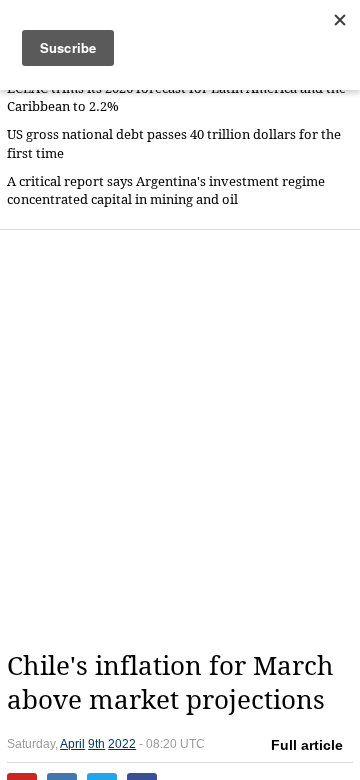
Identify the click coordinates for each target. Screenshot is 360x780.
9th (96, 744)
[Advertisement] (180, 440)
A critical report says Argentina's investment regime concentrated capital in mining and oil (166, 190)
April (72, 744)
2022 (122, 744)
